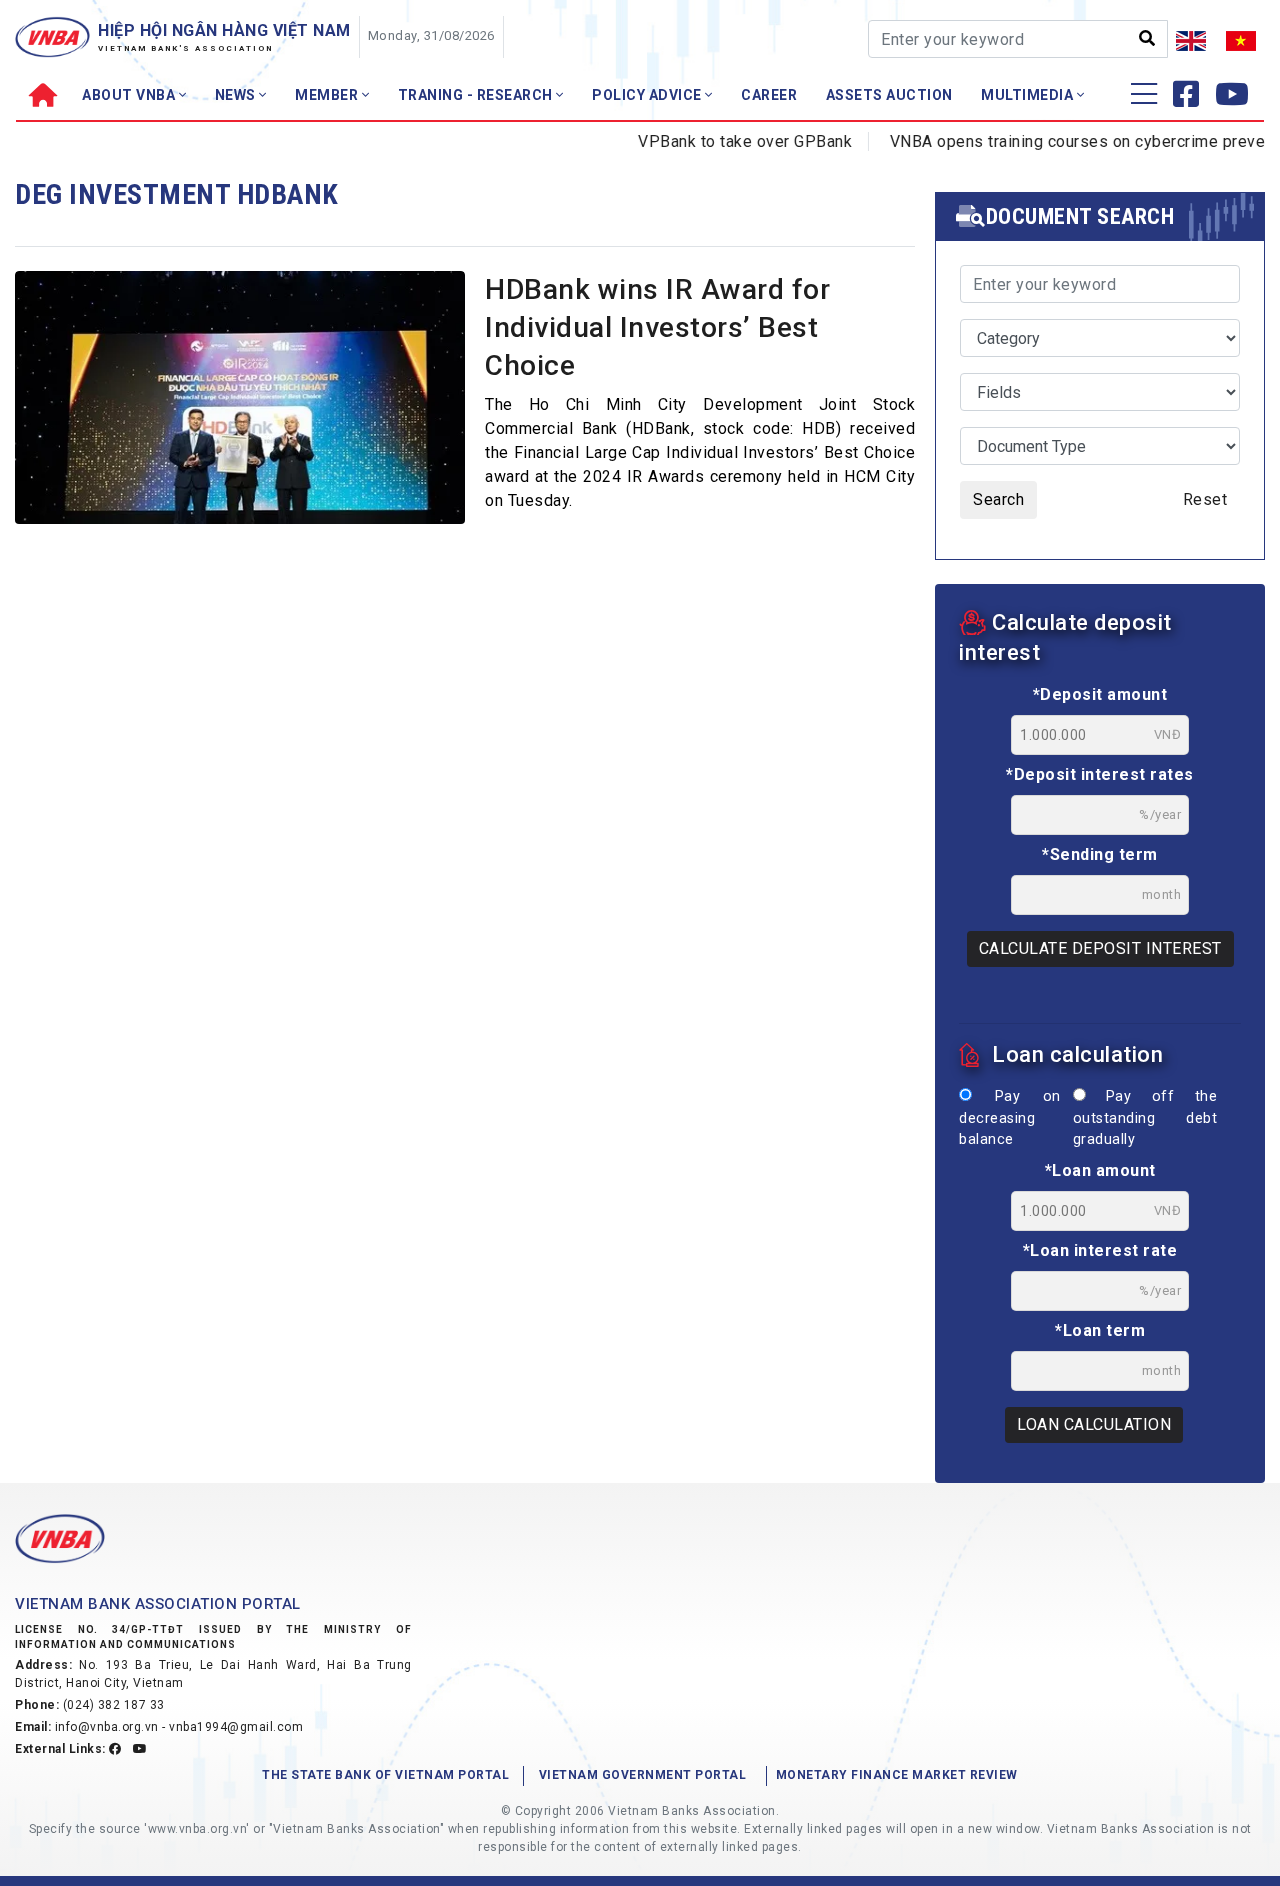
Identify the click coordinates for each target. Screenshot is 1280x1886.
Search (998, 499)
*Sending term (1100, 854)
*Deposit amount (1100, 694)
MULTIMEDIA (1029, 95)
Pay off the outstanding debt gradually (1145, 1118)
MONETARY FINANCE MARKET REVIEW (897, 1775)
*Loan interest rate (1100, 1250)
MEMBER (328, 95)
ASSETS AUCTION (889, 95)
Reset (1205, 499)
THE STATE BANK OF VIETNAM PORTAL (385, 1775)
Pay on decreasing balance (1010, 1118)
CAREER (769, 95)
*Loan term (1100, 1330)
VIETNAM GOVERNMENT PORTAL (643, 1775)
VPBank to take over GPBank (721, 141)
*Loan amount (1100, 1170)
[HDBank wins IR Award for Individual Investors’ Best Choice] (240, 421)
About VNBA (130, 95)
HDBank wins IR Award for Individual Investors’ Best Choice (657, 327)
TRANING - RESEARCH (477, 95)
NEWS (237, 95)
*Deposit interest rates (1100, 774)
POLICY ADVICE (648, 95)
